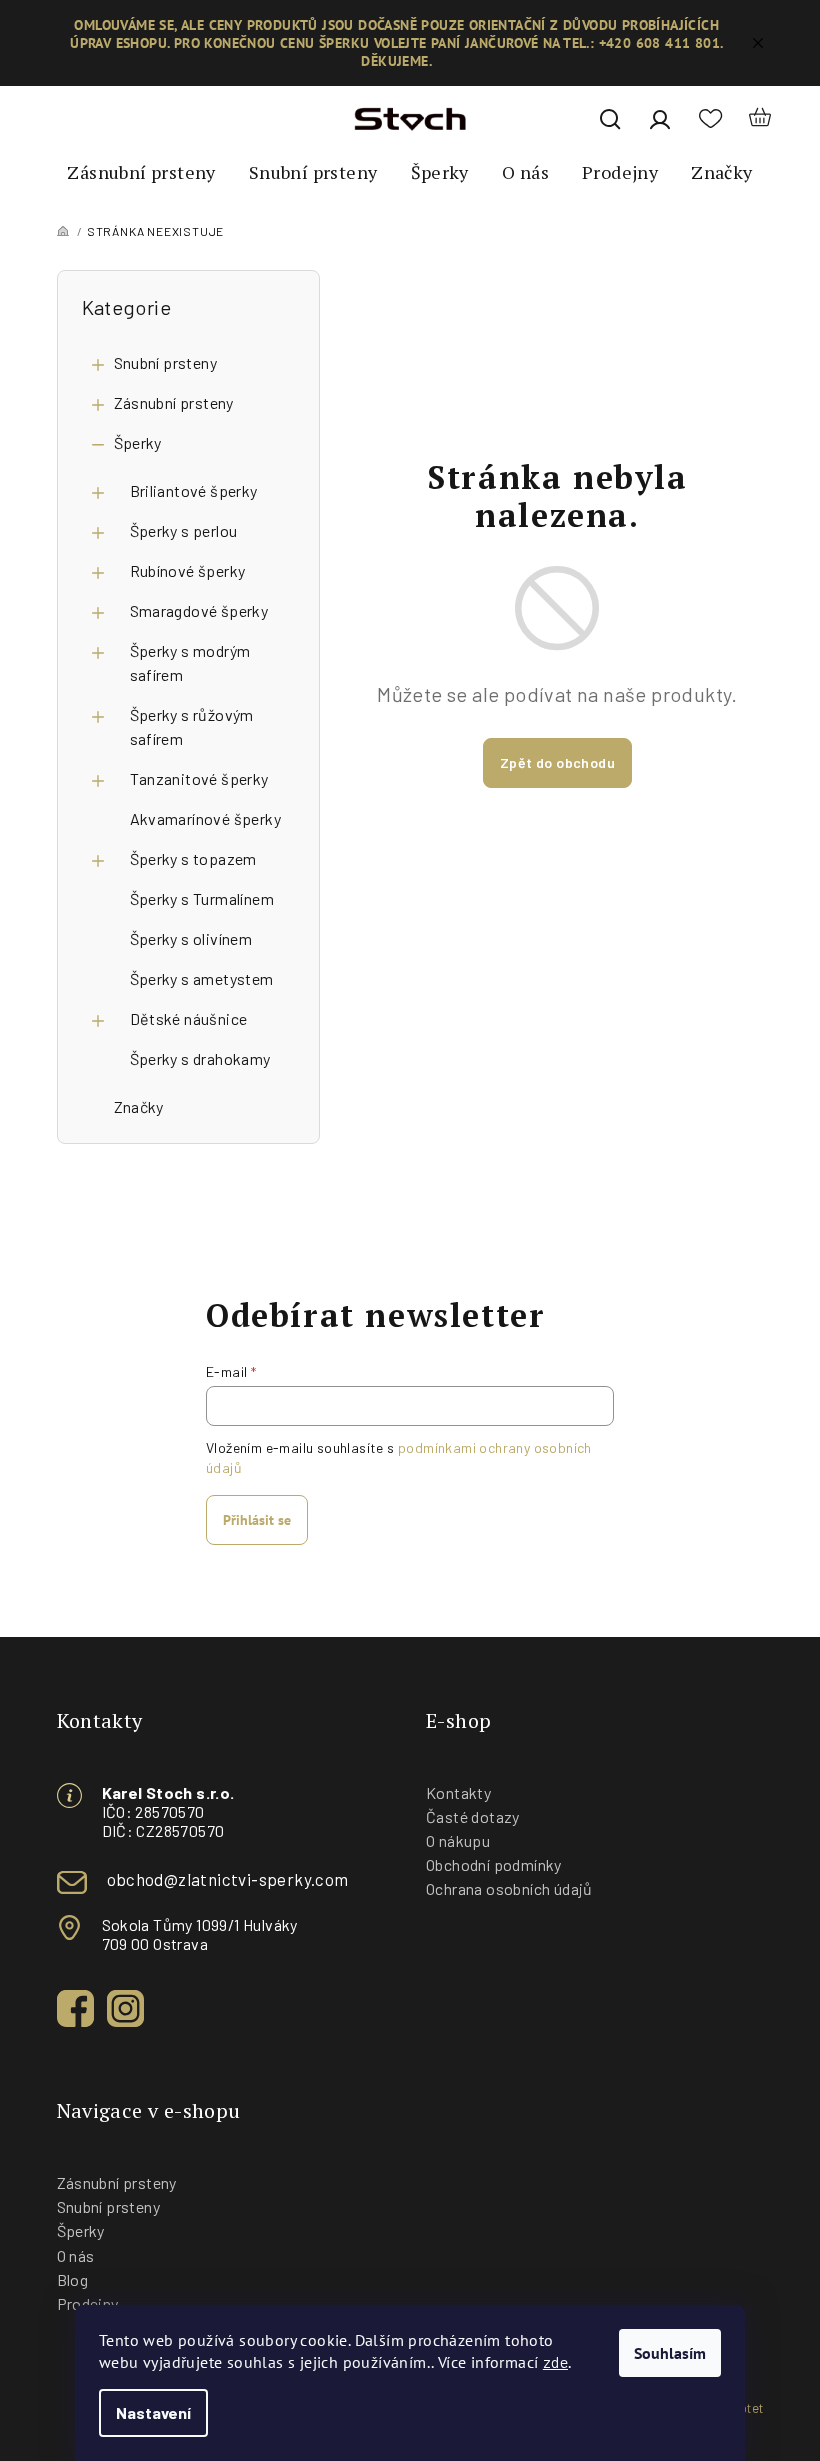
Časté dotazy (473, 1816)
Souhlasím (670, 2353)
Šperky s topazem (193, 858)
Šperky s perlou (184, 530)
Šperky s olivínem (191, 938)
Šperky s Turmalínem (202, 898)
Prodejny (88, 2303)
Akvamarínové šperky (206, 818)
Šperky (138, 442)
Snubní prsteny (166, 362)
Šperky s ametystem (202, 978)
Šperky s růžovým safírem (192, 726)
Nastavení (153, 2412)
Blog (73, 2279)
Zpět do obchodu (557, 762)
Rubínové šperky (188, 570)
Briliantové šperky (194, 490)
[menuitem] (141, 173)
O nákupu (458, 1840)
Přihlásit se (257, 1520)
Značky (139, 1106)
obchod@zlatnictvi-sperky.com (228, 1879)
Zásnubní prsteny (174, 402)
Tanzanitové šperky (199, 778)
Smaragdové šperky (199, 610)
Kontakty (458, 1792)
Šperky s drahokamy (200, 1058)
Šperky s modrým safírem (190, 662)
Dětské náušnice (189, 1018)
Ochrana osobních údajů (509, 1888)
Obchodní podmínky (494, 1864)
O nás (76, 2255)
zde (555, 2361)
